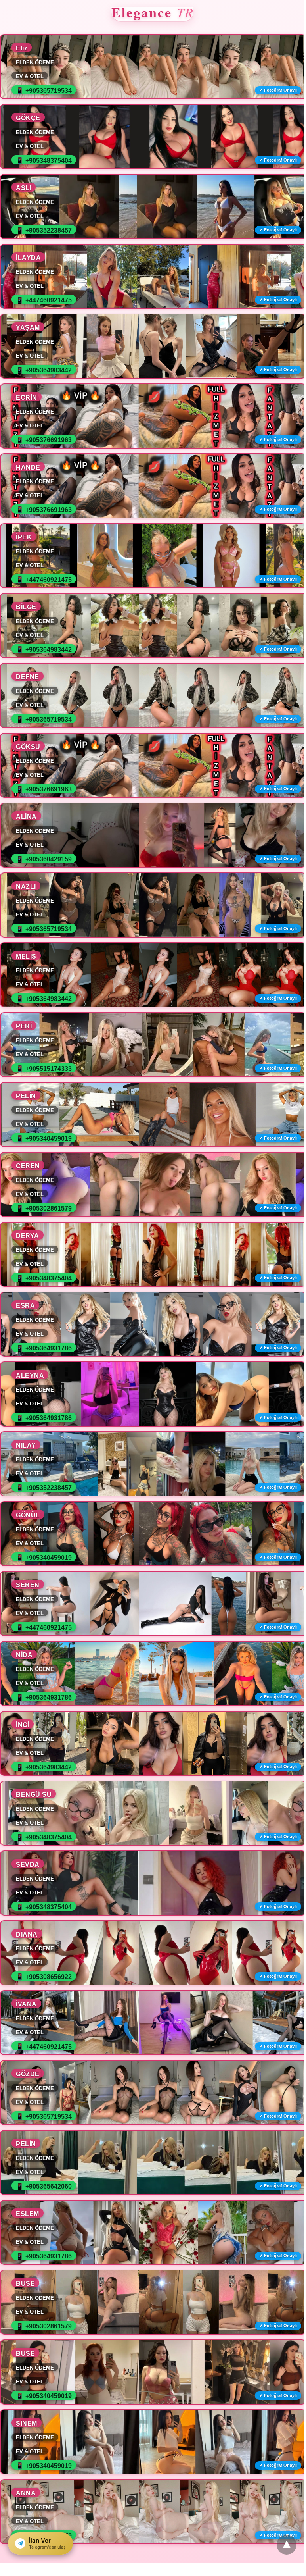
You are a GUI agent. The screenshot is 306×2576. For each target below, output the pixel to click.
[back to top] (287, 2545)
